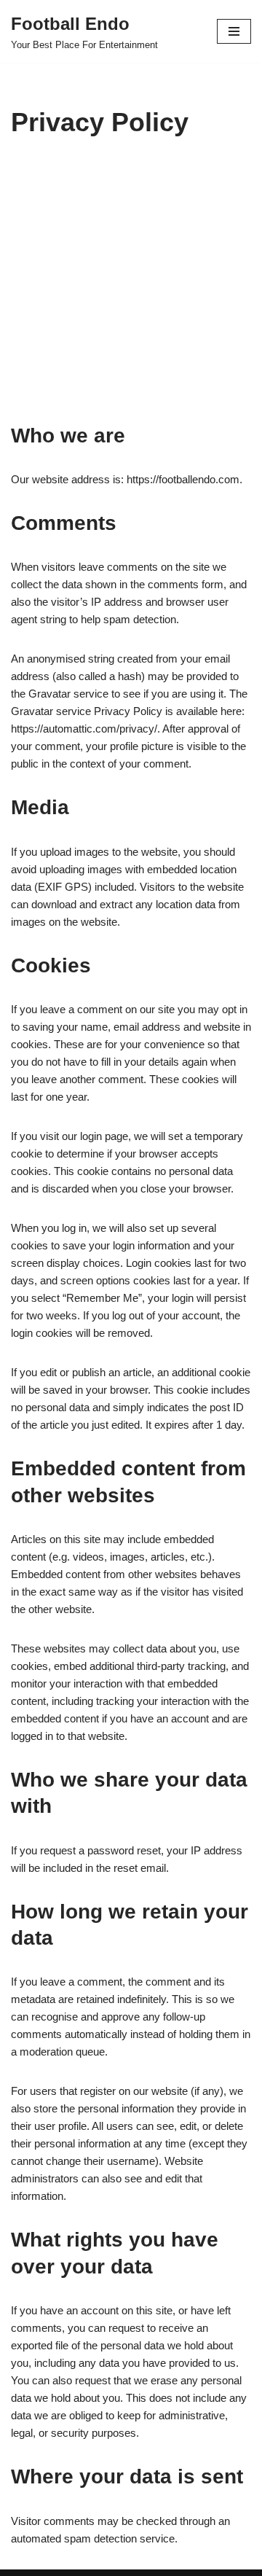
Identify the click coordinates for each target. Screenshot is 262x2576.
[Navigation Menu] (234, 31)
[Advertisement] (131, 292)
